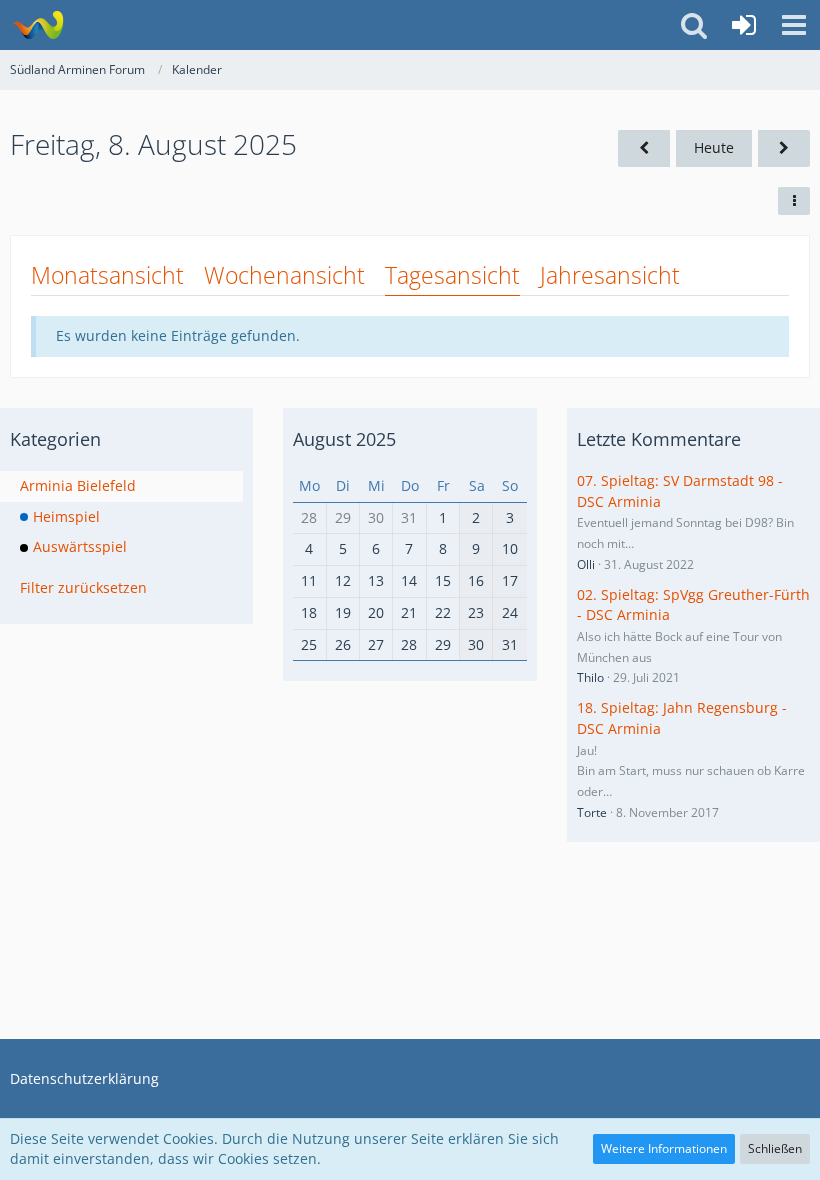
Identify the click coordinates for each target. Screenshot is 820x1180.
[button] (794, 25)
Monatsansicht (107, 275)
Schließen (775, 1148)
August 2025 (344, 439)
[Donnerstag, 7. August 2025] (644, 148)
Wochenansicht (284, 275)
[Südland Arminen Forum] (37, 25)
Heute (714, 147)
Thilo (590, 677)
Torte (592, 812)
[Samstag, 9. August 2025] (784, 148)
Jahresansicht (610, 275)
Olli (586, 564)
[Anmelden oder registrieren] (744, 25)
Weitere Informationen (664, 1148)
